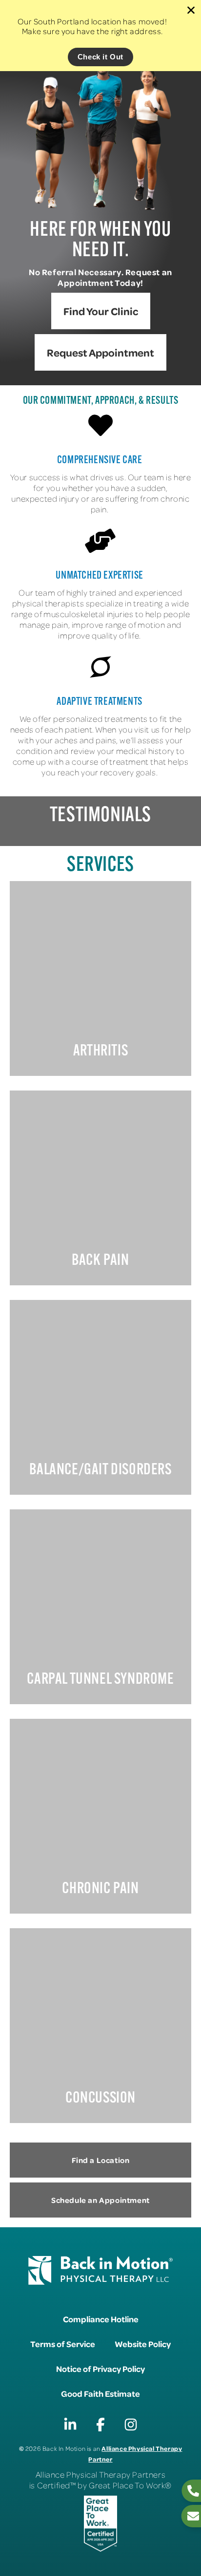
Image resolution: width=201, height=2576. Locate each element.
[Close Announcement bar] (191, 10)
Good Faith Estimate (100, 2393)
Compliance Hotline (101, 2319)
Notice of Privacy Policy (100, 2369)
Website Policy (143, 2344)
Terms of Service (63, 2344)
